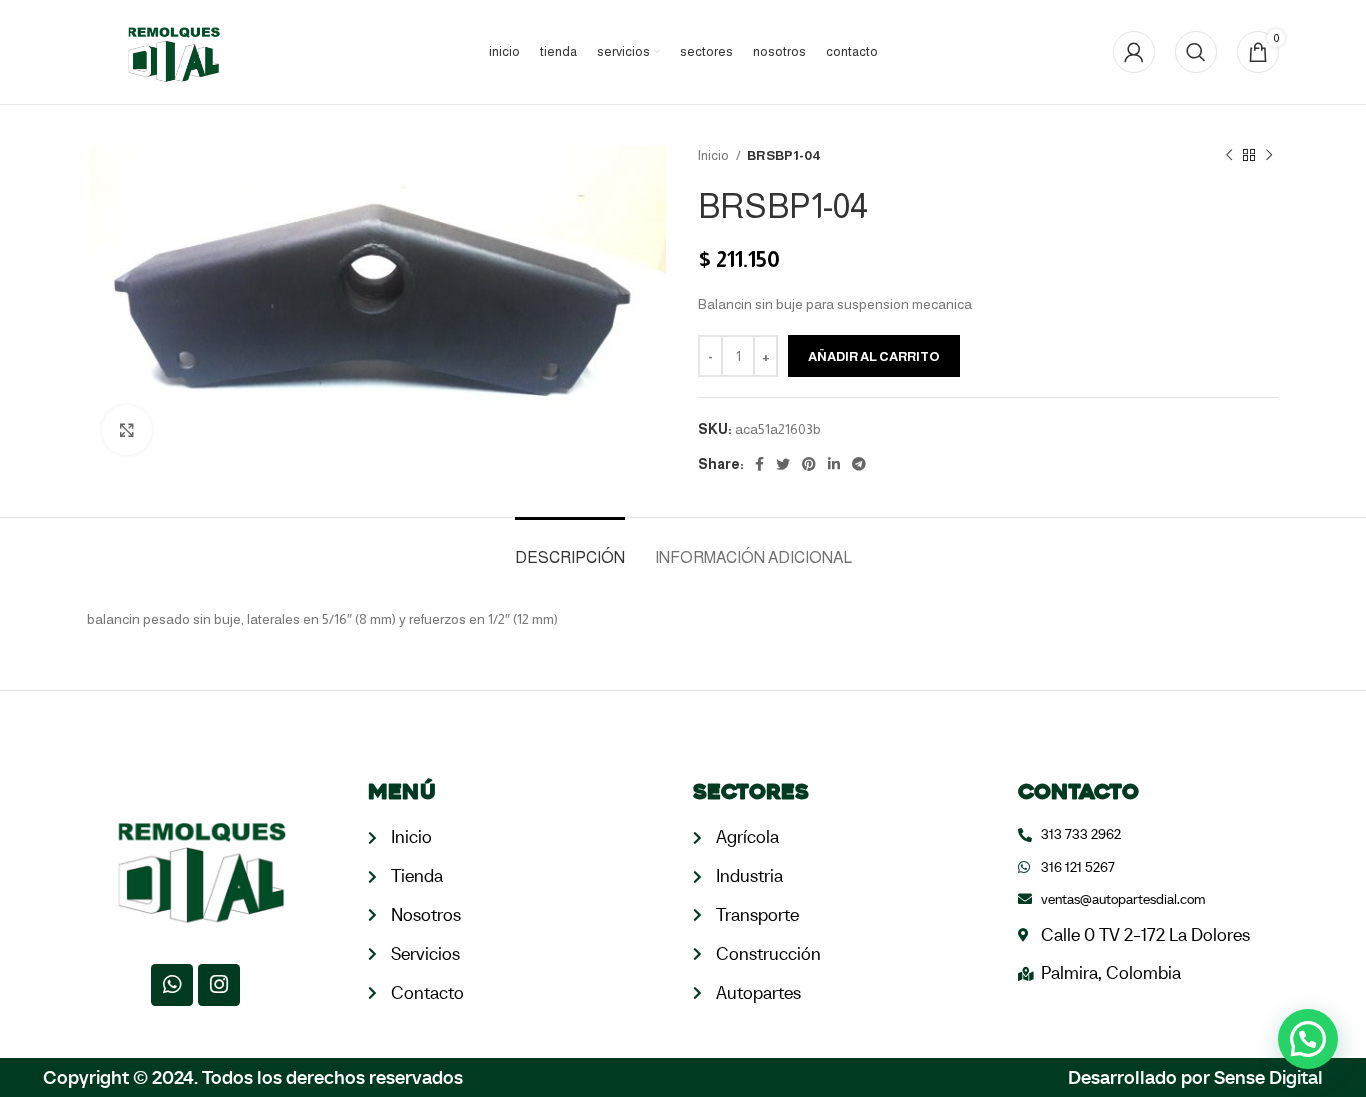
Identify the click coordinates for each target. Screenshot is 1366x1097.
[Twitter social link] (783, 464)
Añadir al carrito (874, 356)
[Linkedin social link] (834, 464)
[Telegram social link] (859, 464)
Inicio (714, 155)
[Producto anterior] (1229, 156)
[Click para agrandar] (127, 430)
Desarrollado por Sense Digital (1195, 1077)
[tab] (570, 547)
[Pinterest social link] (809, 464)
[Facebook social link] (759, 464)
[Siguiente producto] (1269, 156)
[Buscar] (1196, 52)
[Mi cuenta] (1134, 52)
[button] (1308, 1039)
